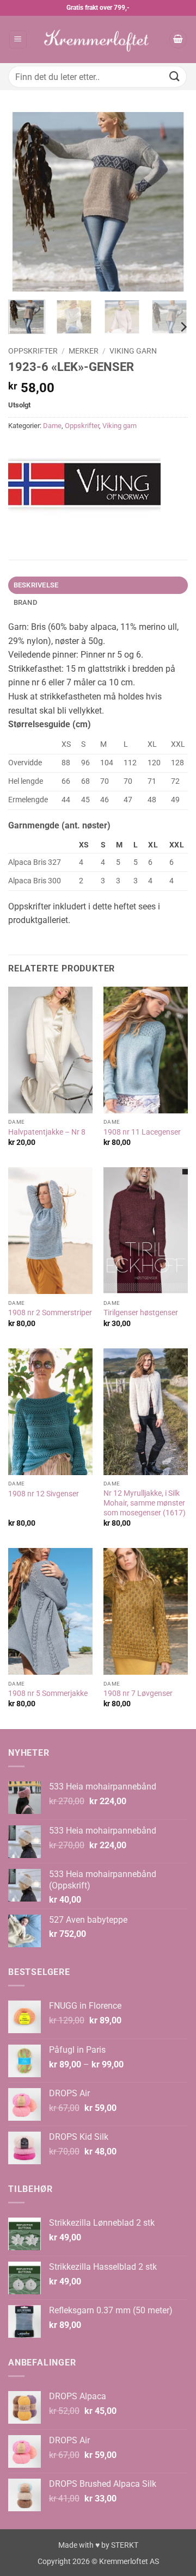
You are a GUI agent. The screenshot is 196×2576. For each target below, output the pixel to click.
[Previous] (26, 202)
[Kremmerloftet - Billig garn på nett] (98, 39)
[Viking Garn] (84, 486)
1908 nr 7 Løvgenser (138, 1693)
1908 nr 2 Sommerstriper (50, 1312)
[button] (18, 39)
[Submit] (175, 76)
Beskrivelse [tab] (36, 585)
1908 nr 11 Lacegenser (142, 1132)
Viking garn (133, 351)
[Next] (170, 202)
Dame (52, 426)
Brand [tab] (25, 602)
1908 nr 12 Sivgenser (44, 1494)
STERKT (125, 2545)
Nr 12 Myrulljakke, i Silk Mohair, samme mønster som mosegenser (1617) (145, 1503)
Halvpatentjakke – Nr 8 (47, 1132)
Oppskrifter (33, 351)
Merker (84, 351)
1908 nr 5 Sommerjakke (48, 1693)
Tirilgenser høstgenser (141, 1312)
